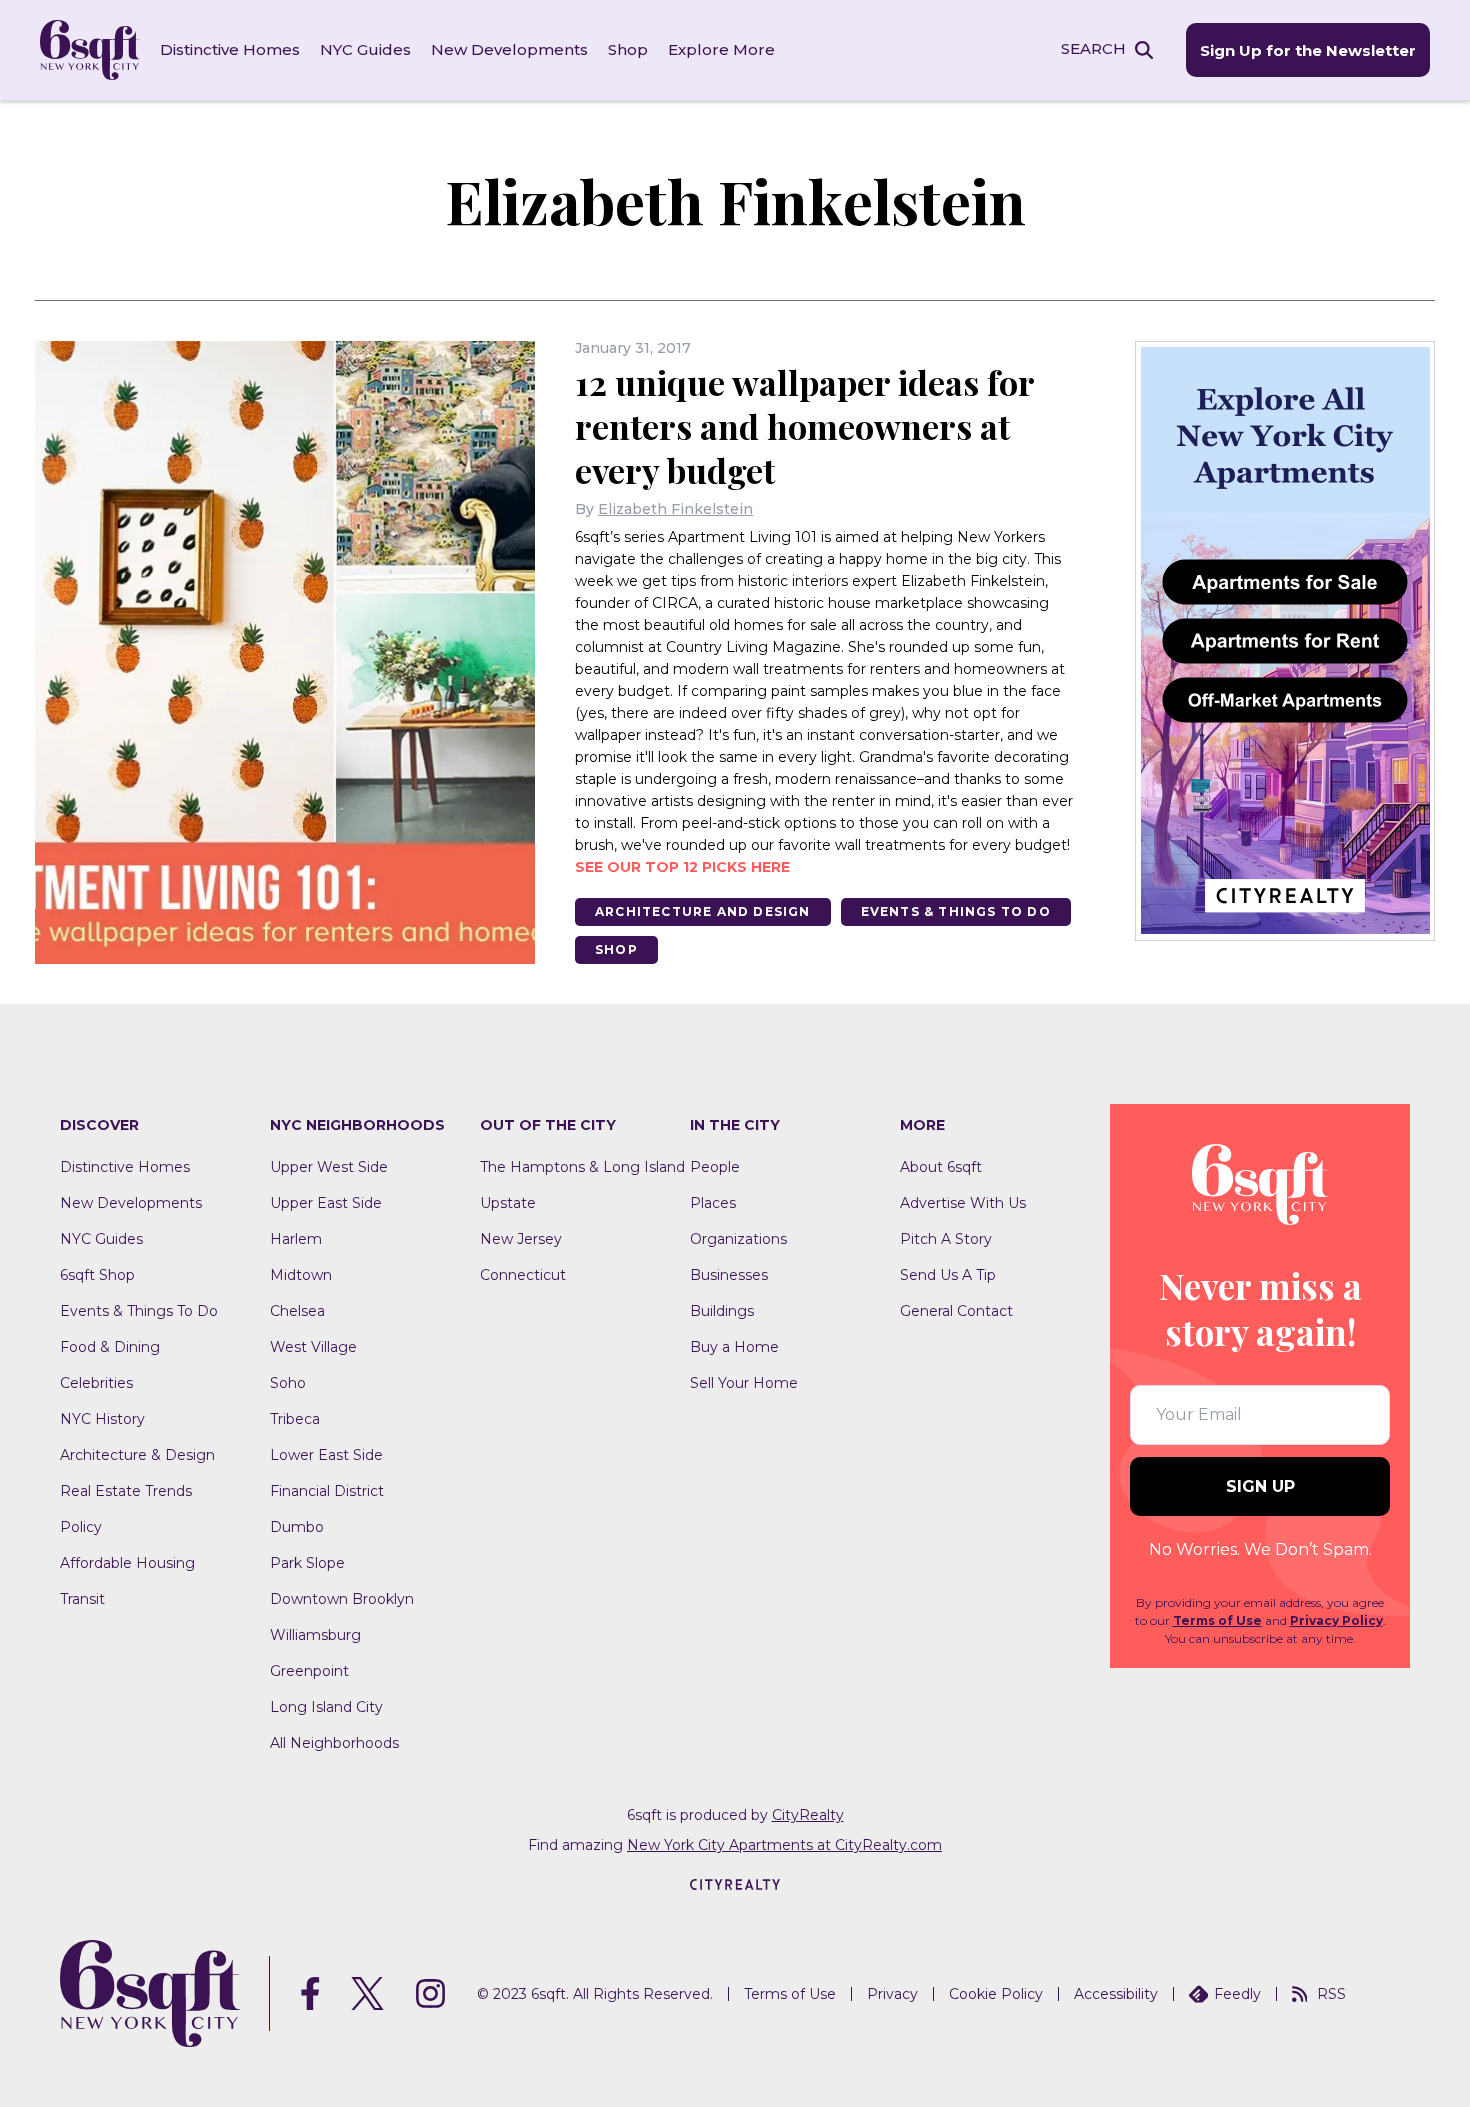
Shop (628, 49)
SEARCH (1093, 48)
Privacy (892, 1994)
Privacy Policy (1336, 1620)
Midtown (301, 1275)
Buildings (722, 1311)
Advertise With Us (963, 1203)
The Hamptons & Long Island (582, 1167)
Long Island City (326, 1707)
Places (713, 1203)
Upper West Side (329, 1167)
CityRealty (808, 1815)
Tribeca (295, 1419)
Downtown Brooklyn (342, 1599)
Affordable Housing (127, 1563)
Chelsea (297, 1311)
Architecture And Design (703, 911)
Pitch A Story (946, 1239)
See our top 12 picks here (682, 867)
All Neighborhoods (334, 1743)
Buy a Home (734, 1347)
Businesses (729, 1275)
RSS (1331, 1994)
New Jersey (521, 1239)
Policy (81, 1527)
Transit (82, 1599)
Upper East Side (326, 1203)
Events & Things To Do (956, 911)
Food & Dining (110, 1347)
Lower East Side (326, 1455)
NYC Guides (365, 49)
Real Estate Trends (126, 1491)
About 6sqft (941, 1167)
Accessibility (1116, 1994)
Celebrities (96, 1383)
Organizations (738, 1239)
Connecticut (523, 1275)
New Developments (509, 49)
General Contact (956, 1311)
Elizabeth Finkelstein (675, 509)
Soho (288, 1383)
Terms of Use (1217, 1620)
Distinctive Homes (230, 49)
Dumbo (297, 1527)
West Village (313, 1347)
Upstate (508, 1203)
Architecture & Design (137, 1455)
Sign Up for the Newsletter (1308, 50)
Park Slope (307, 1563)
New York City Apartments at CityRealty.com (784, 1845)
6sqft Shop (97, 1275)
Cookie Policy (996, 1994)
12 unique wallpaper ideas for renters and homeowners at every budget (804, 426)
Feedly (1237, 1994)
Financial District (327, 1491)
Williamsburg (315, 1635)
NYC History (102, 1419)
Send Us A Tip (948, 1275)
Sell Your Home (744, 1383)
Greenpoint (309, 1671)
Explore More (721, 49)
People (715, 1167)
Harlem (296, 1239)
